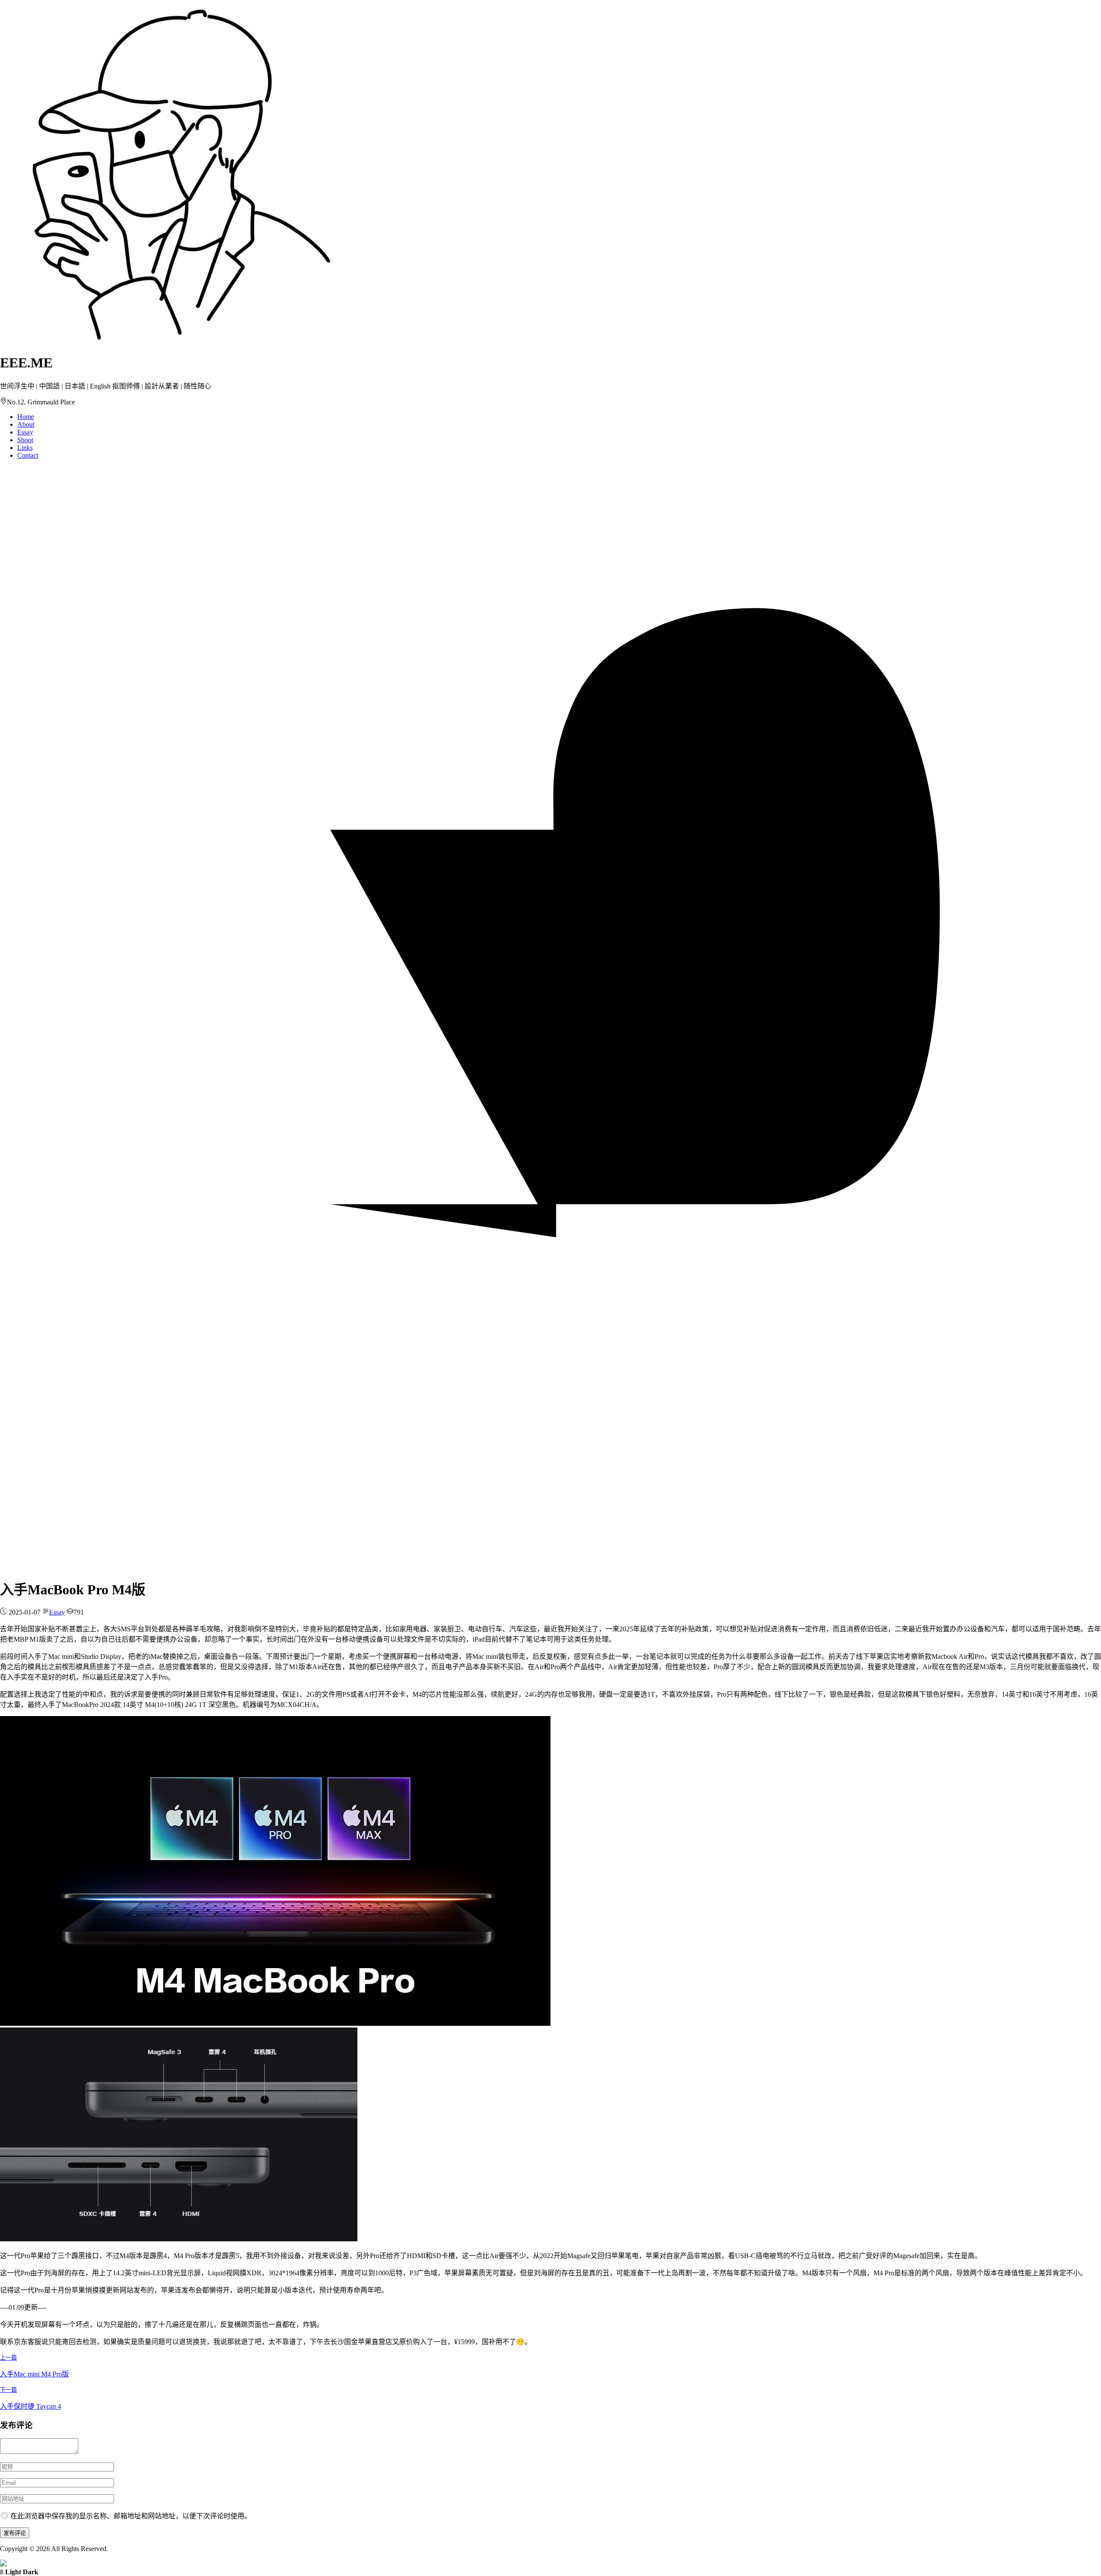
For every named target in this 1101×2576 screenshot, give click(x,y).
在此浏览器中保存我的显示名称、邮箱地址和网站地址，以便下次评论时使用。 (131, 2516)
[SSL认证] (3, 2564)
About (26, 424)
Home (26, 417)
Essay (25, 432)
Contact (28, 455)
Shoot (25, 440)
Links (25, 448)
